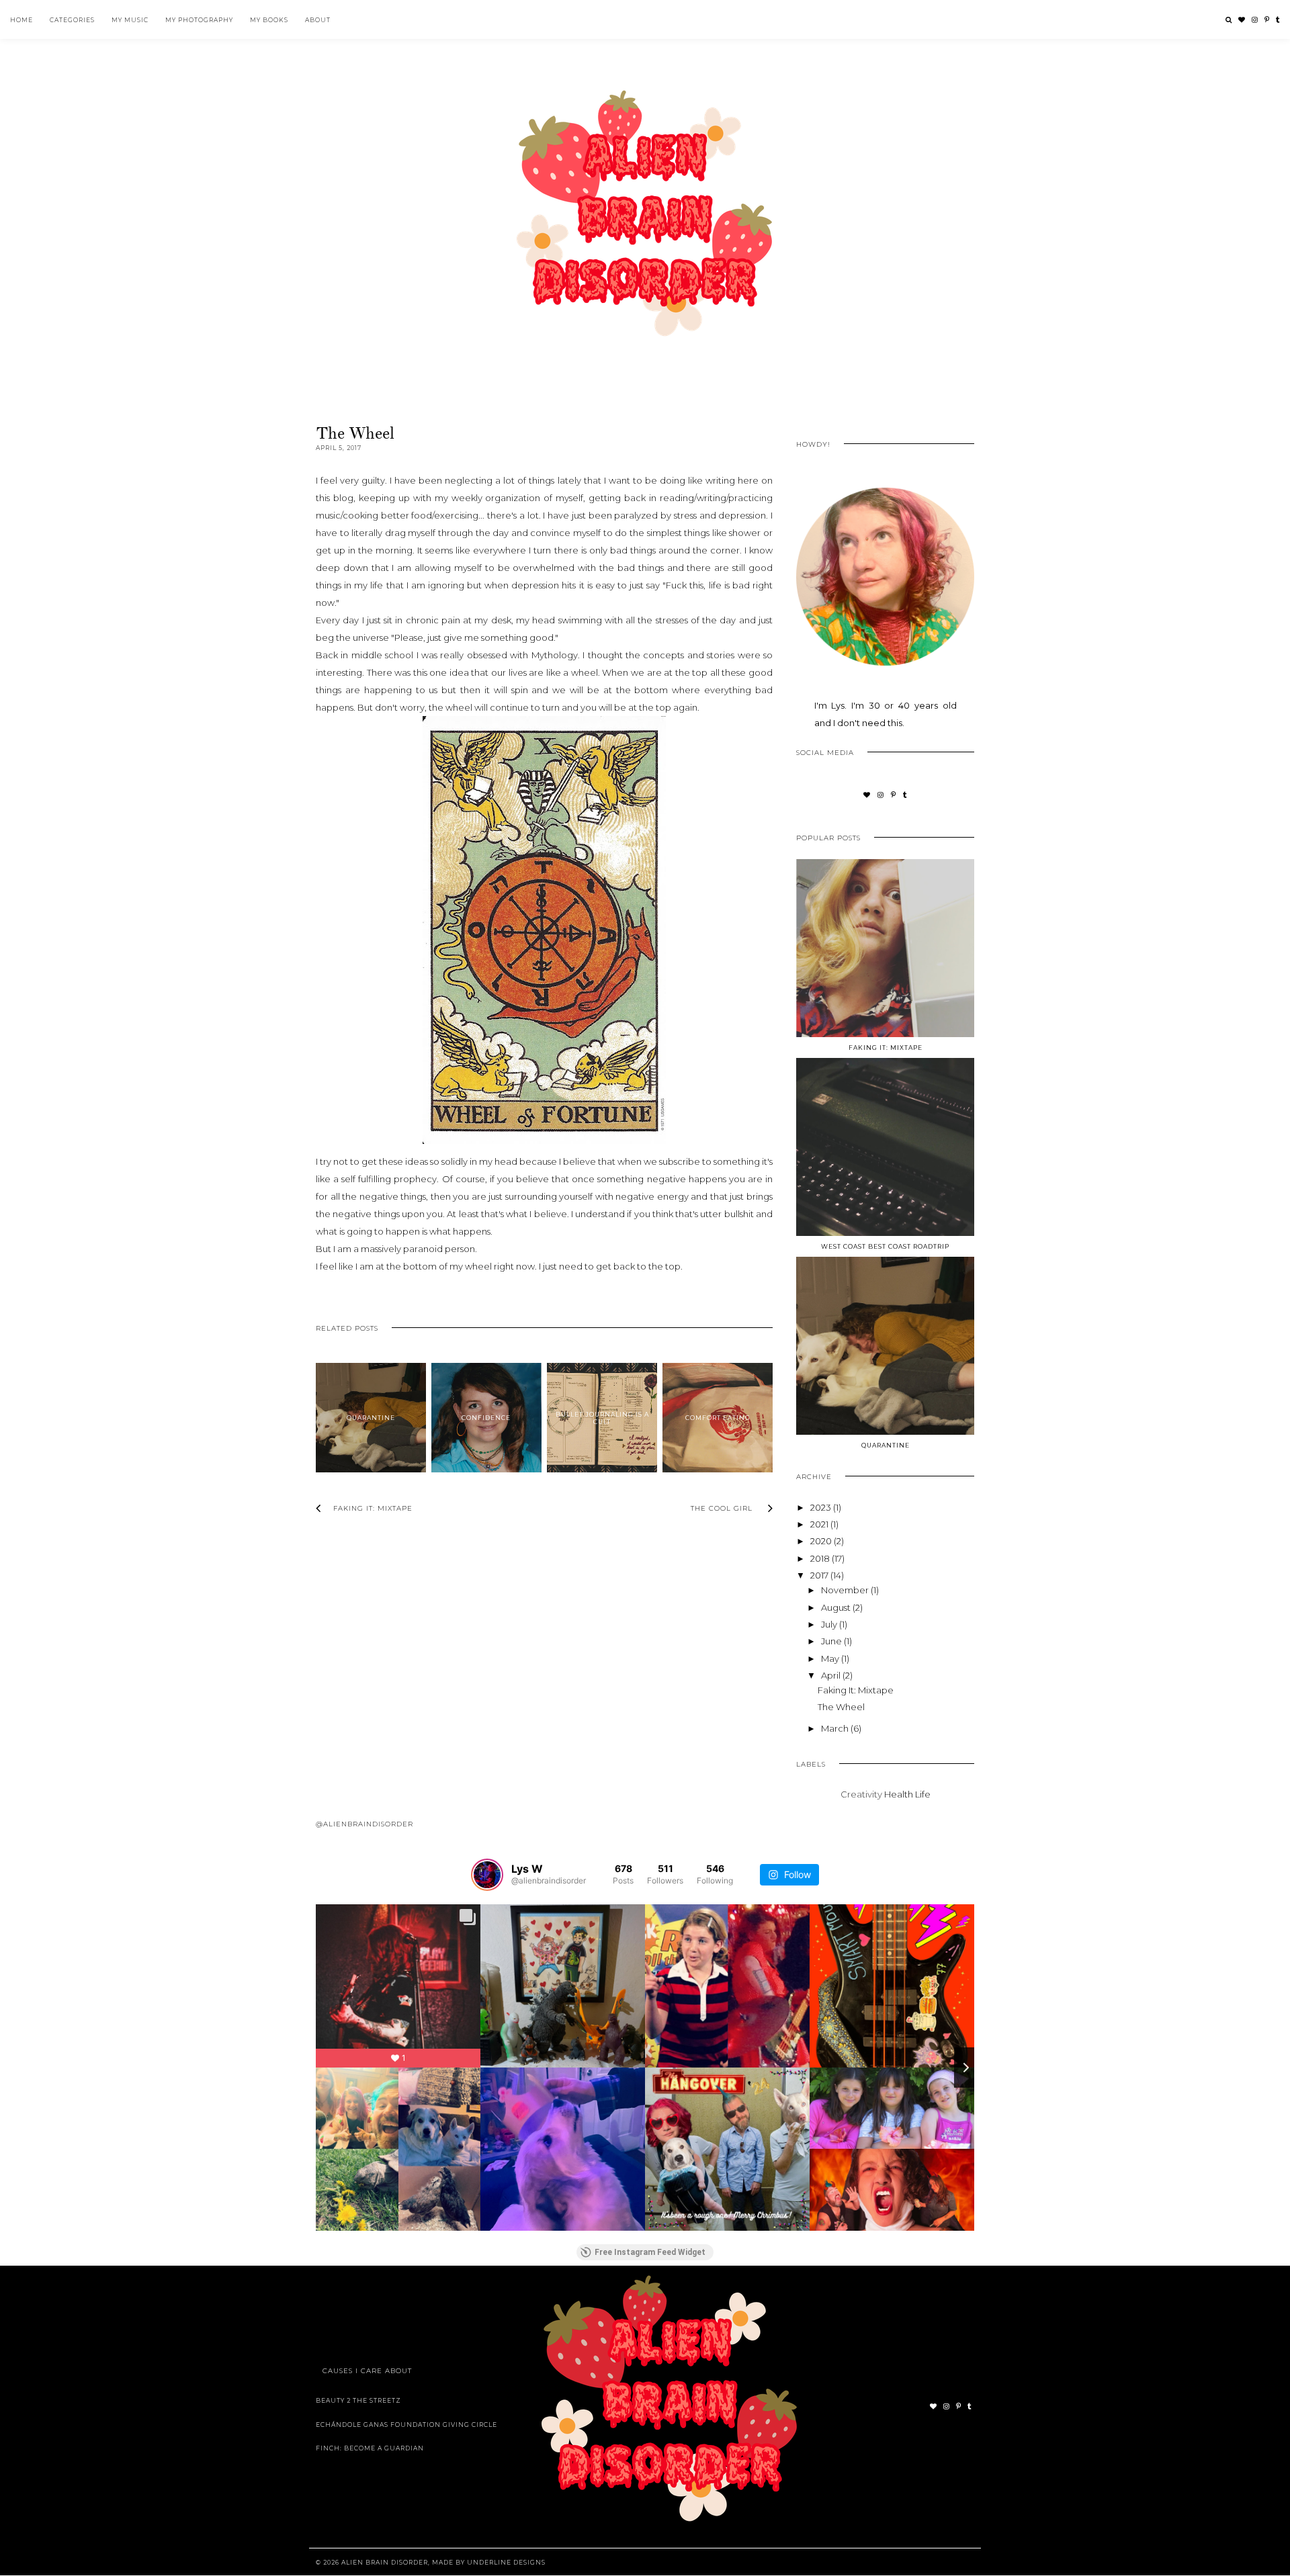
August (837, 1607)
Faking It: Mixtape (886, 1048)
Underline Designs (506, 2562)
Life (923, 1794)
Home (21, 20)
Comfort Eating (718, 1418)
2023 (822, 1507)
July (830, 1624)
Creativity (861, 1794)
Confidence (486, 1418)
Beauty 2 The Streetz (358, 2400)
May (831, 1658)
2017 (820, 1575)
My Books (269, 20)
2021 (820, 1524)
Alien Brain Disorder (385, 2562)
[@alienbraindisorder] (487, 1875)
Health (899, 1794)
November (846, 1590)
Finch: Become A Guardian (370, 2448)
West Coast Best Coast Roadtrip (885, 1246)
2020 (822, 1541)
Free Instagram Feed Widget (650, 2252)
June (832, 1641)
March (836, 1728)
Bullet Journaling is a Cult (602, 1418)
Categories (72, 20)
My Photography (199, 20)
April (832, 1675)
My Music (130, 20)
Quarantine (371, 1418)
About (318, 20)
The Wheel (841, 1707)
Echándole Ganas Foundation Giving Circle (406, 2425)
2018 (821, 1558)
